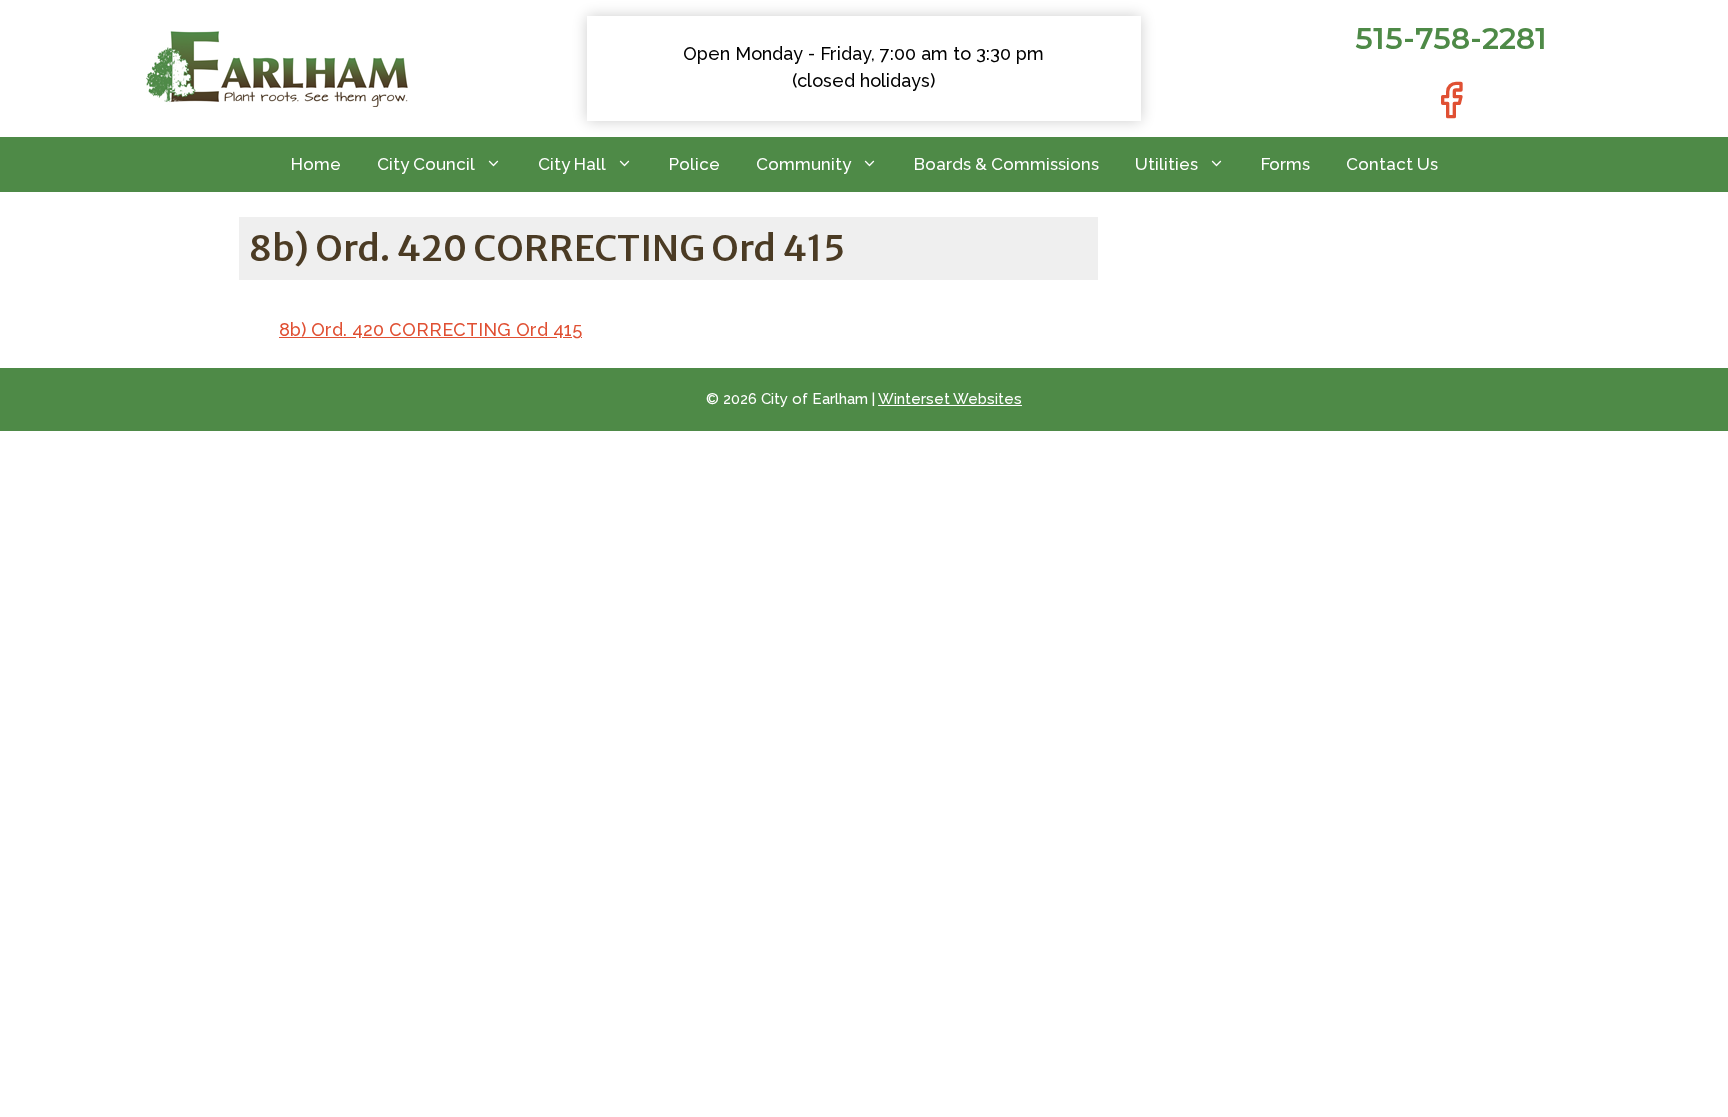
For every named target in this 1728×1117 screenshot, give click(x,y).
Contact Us (1392, 164)
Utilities (1166, 164)
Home (316, 164)
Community (803, 164)
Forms (1285, 164)
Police (694, 164)
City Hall (572, 164)
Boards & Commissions (1006, 164)
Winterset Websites (950, 399)
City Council (426, 164)
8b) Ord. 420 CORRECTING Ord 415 (430, 329)
